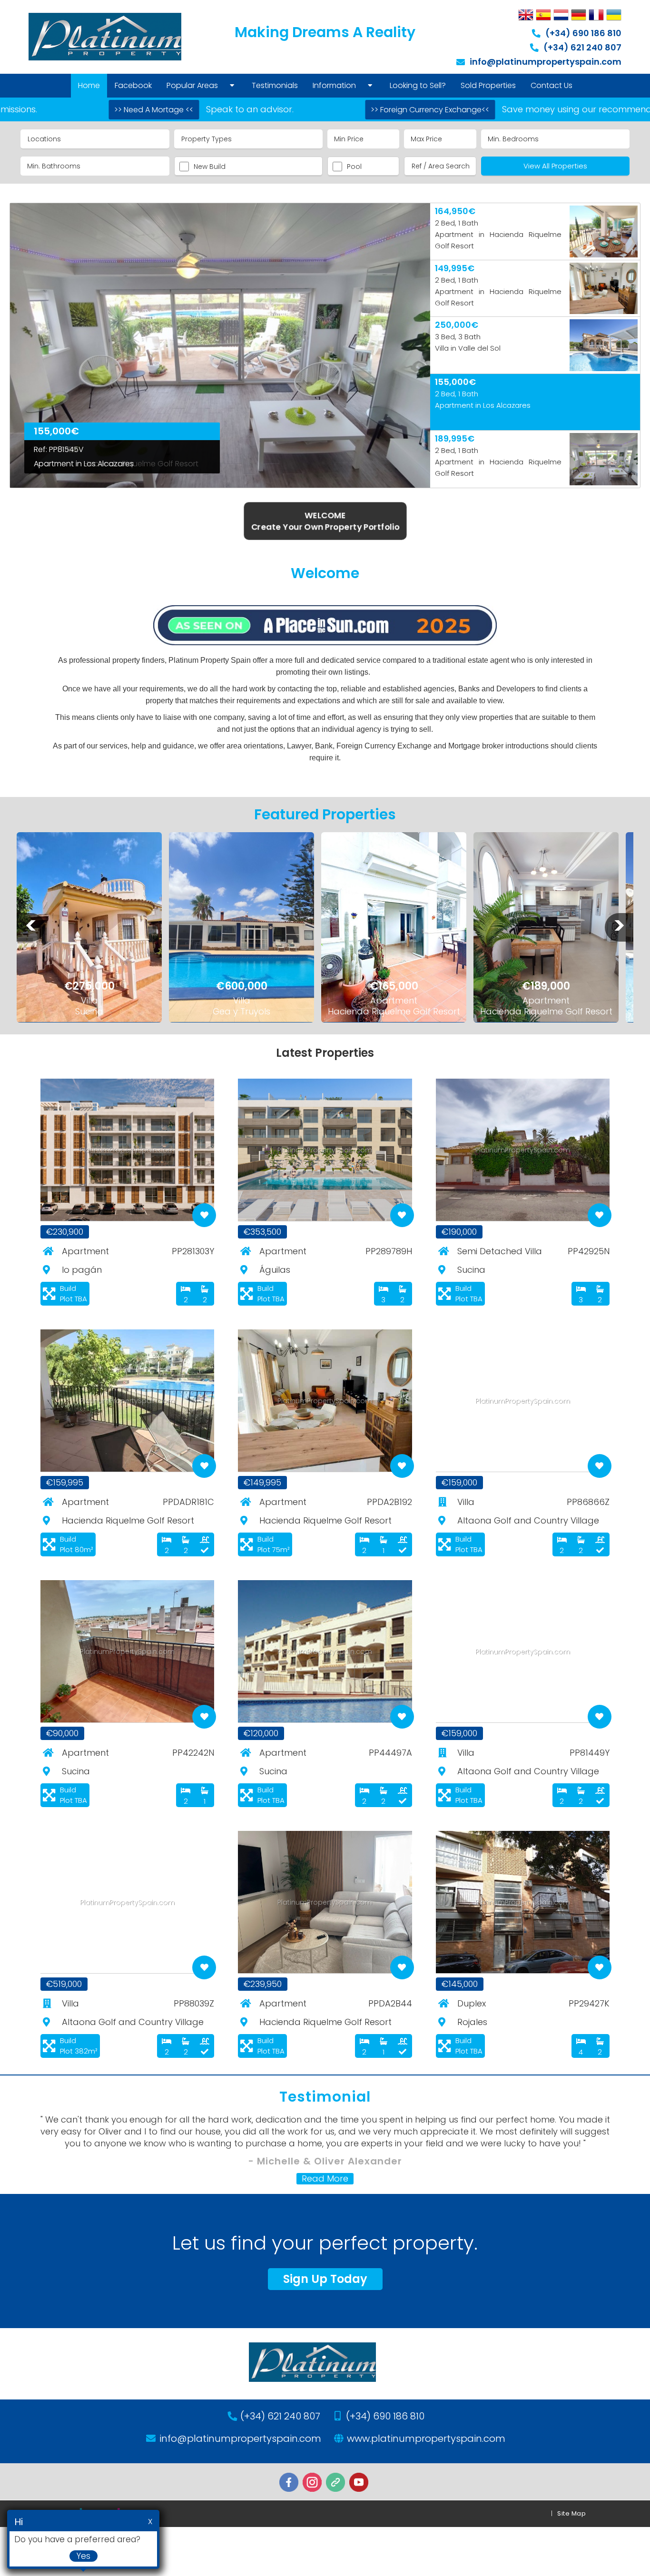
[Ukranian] (614, 15)
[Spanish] (543, 15)
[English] (526, 15)
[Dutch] (561, 15)
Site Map (571, 2513)
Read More (325, 2179)
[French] (596, 15)
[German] (579, 15)
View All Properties (555, 166)
